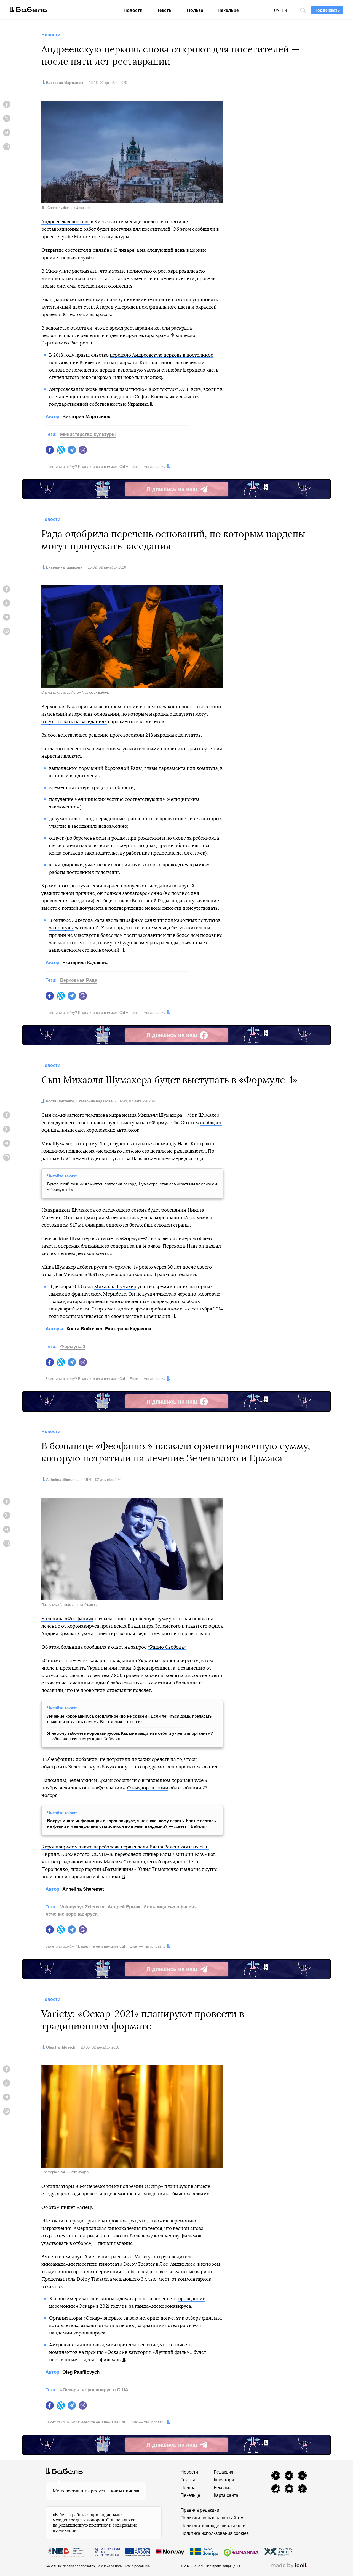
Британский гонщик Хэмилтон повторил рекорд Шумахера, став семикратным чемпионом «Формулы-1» (132, 1187)
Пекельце (228, 10)
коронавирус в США (105, 2390)
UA (277, 11)
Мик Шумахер (203, 1115)
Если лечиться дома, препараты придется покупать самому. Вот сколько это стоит (130, 1719)
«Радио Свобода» (167, 1647)
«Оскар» (69, 2390)
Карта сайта (226, 2495)
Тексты (165, 10)
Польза (195, 10)
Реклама (223, 2488)
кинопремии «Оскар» (139, 2186)
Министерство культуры (88, 434)
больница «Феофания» (170, 1907)
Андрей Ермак (124, 1907)
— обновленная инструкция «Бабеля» (130, 1736)
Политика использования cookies (215, 2533)
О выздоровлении (148, 1788)
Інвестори (224, 2480)
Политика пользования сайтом (212, 2518)
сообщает (211, 1123)
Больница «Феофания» (67, 1619)
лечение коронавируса (71, 1914)
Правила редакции (200, 2510)
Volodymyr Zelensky (82, 1907)
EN (284, 11)
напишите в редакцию (132, 2566)
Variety (84, 2207)
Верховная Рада (79, 980)
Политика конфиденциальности (213, 2526)
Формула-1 (73, 1347)
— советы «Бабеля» (132, 1823)
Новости (133, 10)
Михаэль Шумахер (115, 1287)
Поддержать (327, 10)
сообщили (204, 229)
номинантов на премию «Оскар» (86, 2352)
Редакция (224, 2472)
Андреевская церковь (65, 222)
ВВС (66, 1159)
